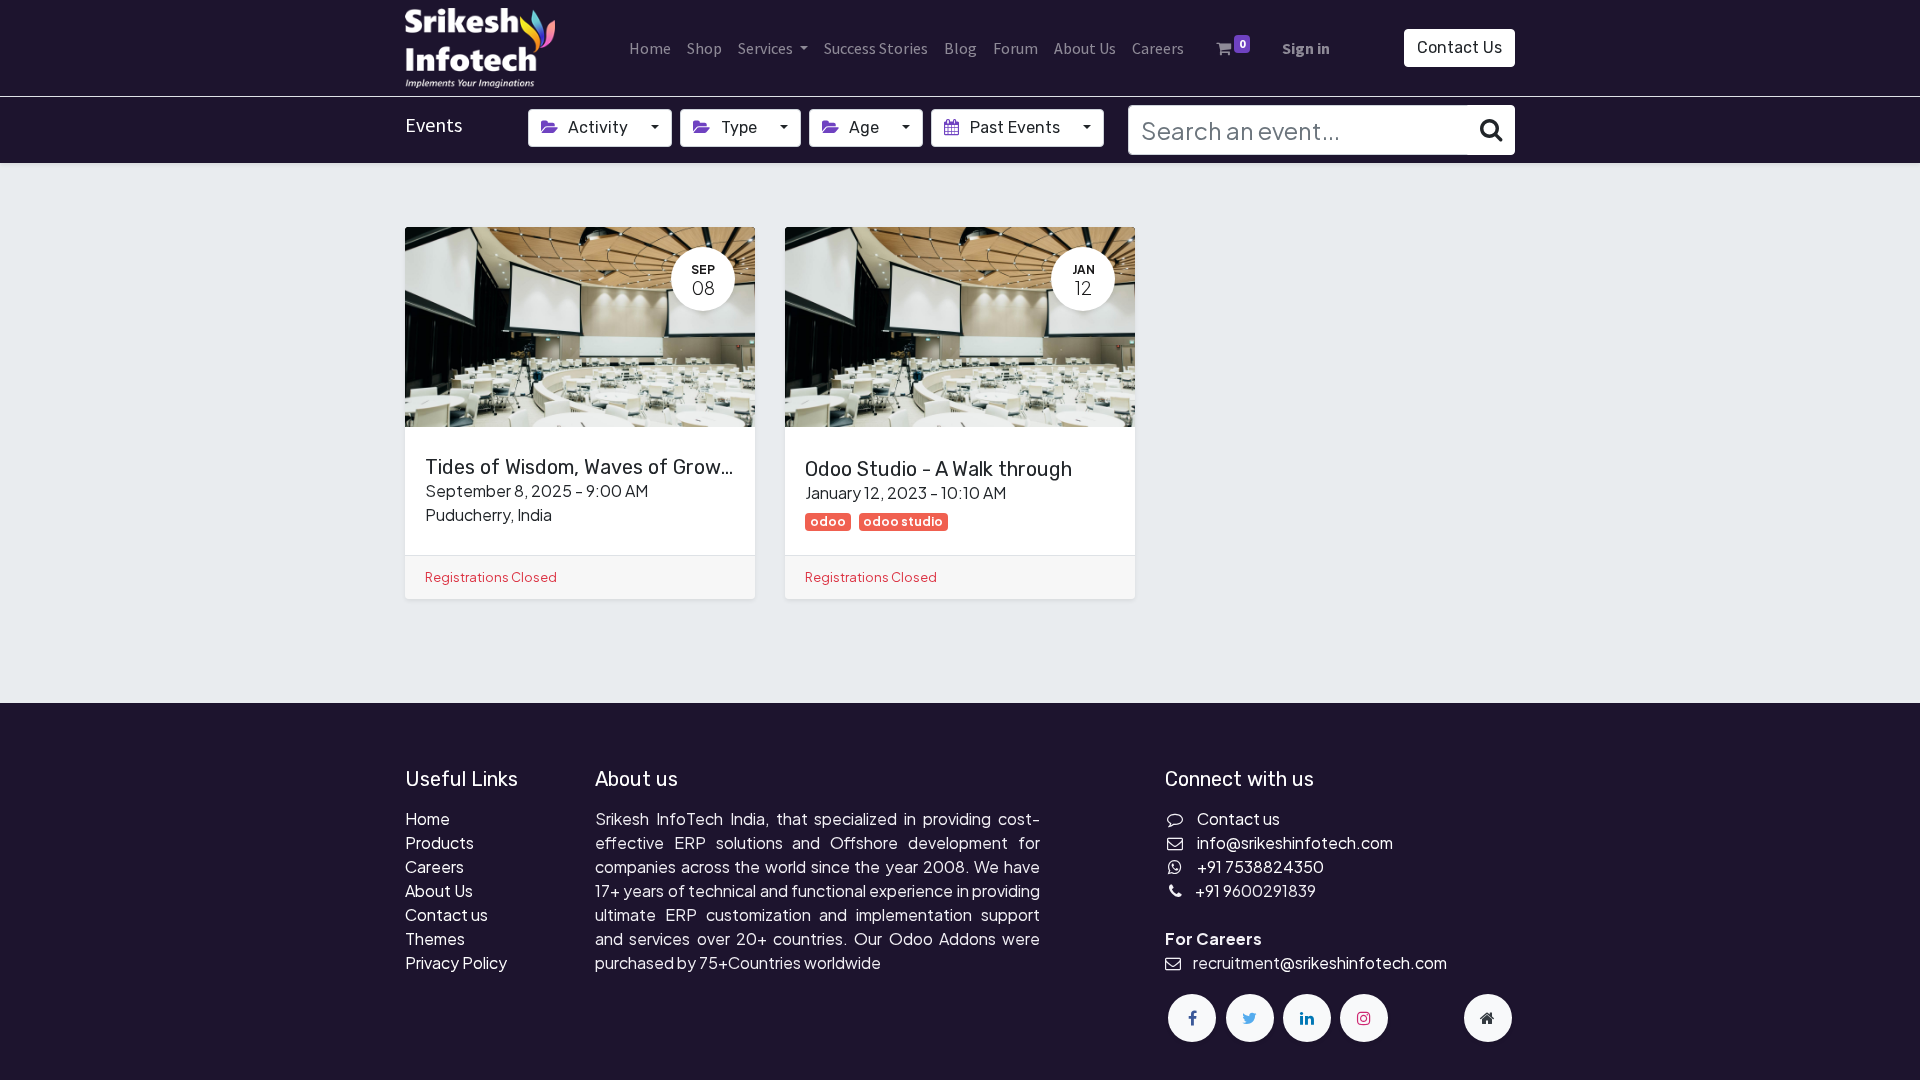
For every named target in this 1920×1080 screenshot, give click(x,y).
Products (439, 842)
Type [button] (739, 127)
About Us (439, 890)
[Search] (1491, 130)
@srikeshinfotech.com (1363, 962)
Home (427, 818)
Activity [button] (598, 127)
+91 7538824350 (1260, 866)
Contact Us (1459, 47)
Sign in (1306, 48)
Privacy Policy (456, 962)
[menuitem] (650, 48)
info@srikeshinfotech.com (1295, 842)
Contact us (446, 914)
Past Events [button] (1015, 127)
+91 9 (1213, 890)
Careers (434, 866)
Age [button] (864, 127)
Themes (435, 938)
